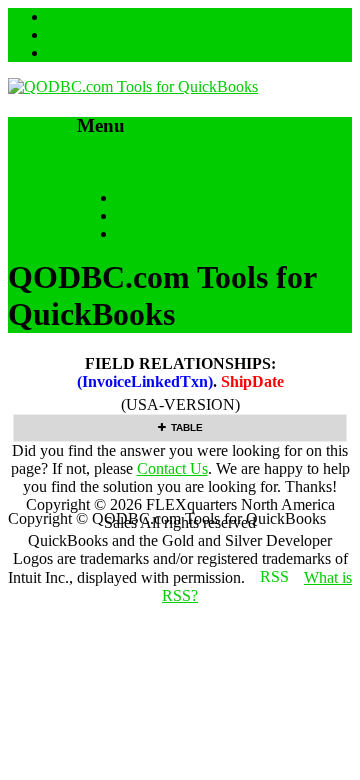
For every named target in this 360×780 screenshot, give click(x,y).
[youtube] (56, 52)
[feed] (56, 34)
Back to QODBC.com (188, 233)
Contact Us (172, 468)
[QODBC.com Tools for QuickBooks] (133, 86)
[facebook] (56, 16)
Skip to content (124, 163)
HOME (141, 197)
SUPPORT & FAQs (181, 215)
